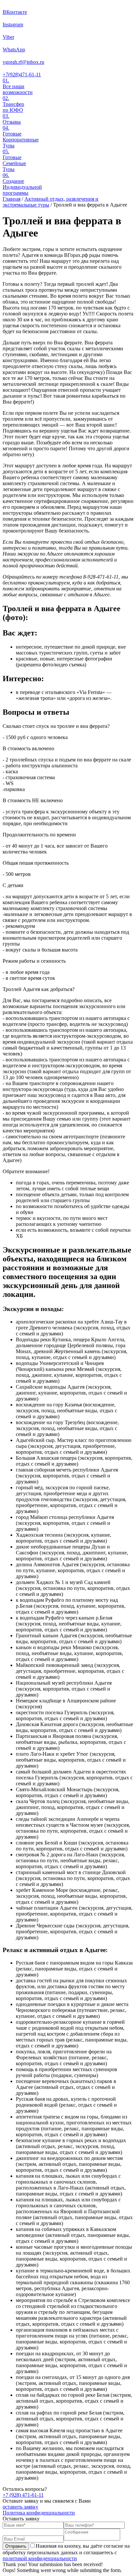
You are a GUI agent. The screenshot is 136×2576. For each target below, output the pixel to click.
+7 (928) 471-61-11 (23, 2495)
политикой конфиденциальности (40, 2558)
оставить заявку (20, 2507)
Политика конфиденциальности (39, 2513)
